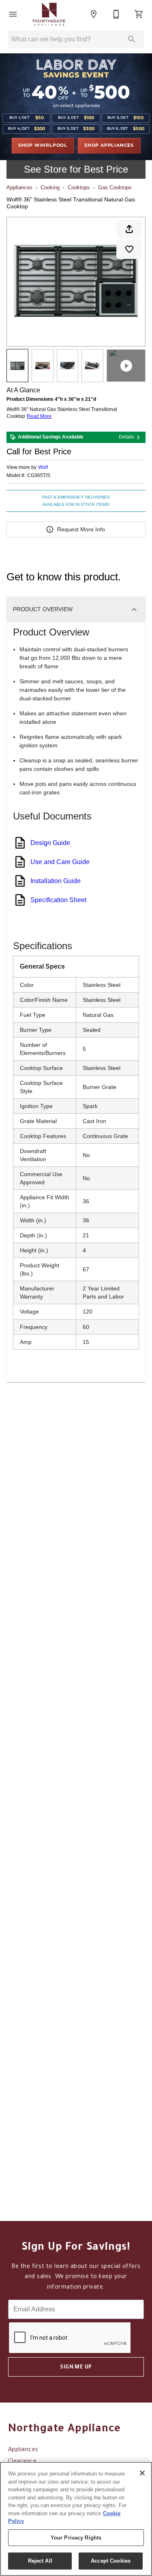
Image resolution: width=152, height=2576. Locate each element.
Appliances (19, 187)
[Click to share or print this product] (129, 229)
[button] (13, 14)
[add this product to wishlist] (129, 249)
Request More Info (81, 529)
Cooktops (79, 187)
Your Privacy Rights (76, 2538)
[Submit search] (132, 39)
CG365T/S (39, 476)
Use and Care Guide (60, 862)
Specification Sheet (58, 900)
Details (126, 437)
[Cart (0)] (139, 14)
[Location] (94, 14)
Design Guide (50, 843)
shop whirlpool (43, 145)
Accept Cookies (111, 2561)
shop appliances (109, 145)
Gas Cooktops (115, 187)
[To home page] (49, 14)
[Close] (142, 2473)
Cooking (50, 187)
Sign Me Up (76, 2368)
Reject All (40, 2561)
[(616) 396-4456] (116, 14)
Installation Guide (56, 881)
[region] (76, 2519)
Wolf (43, 467)
